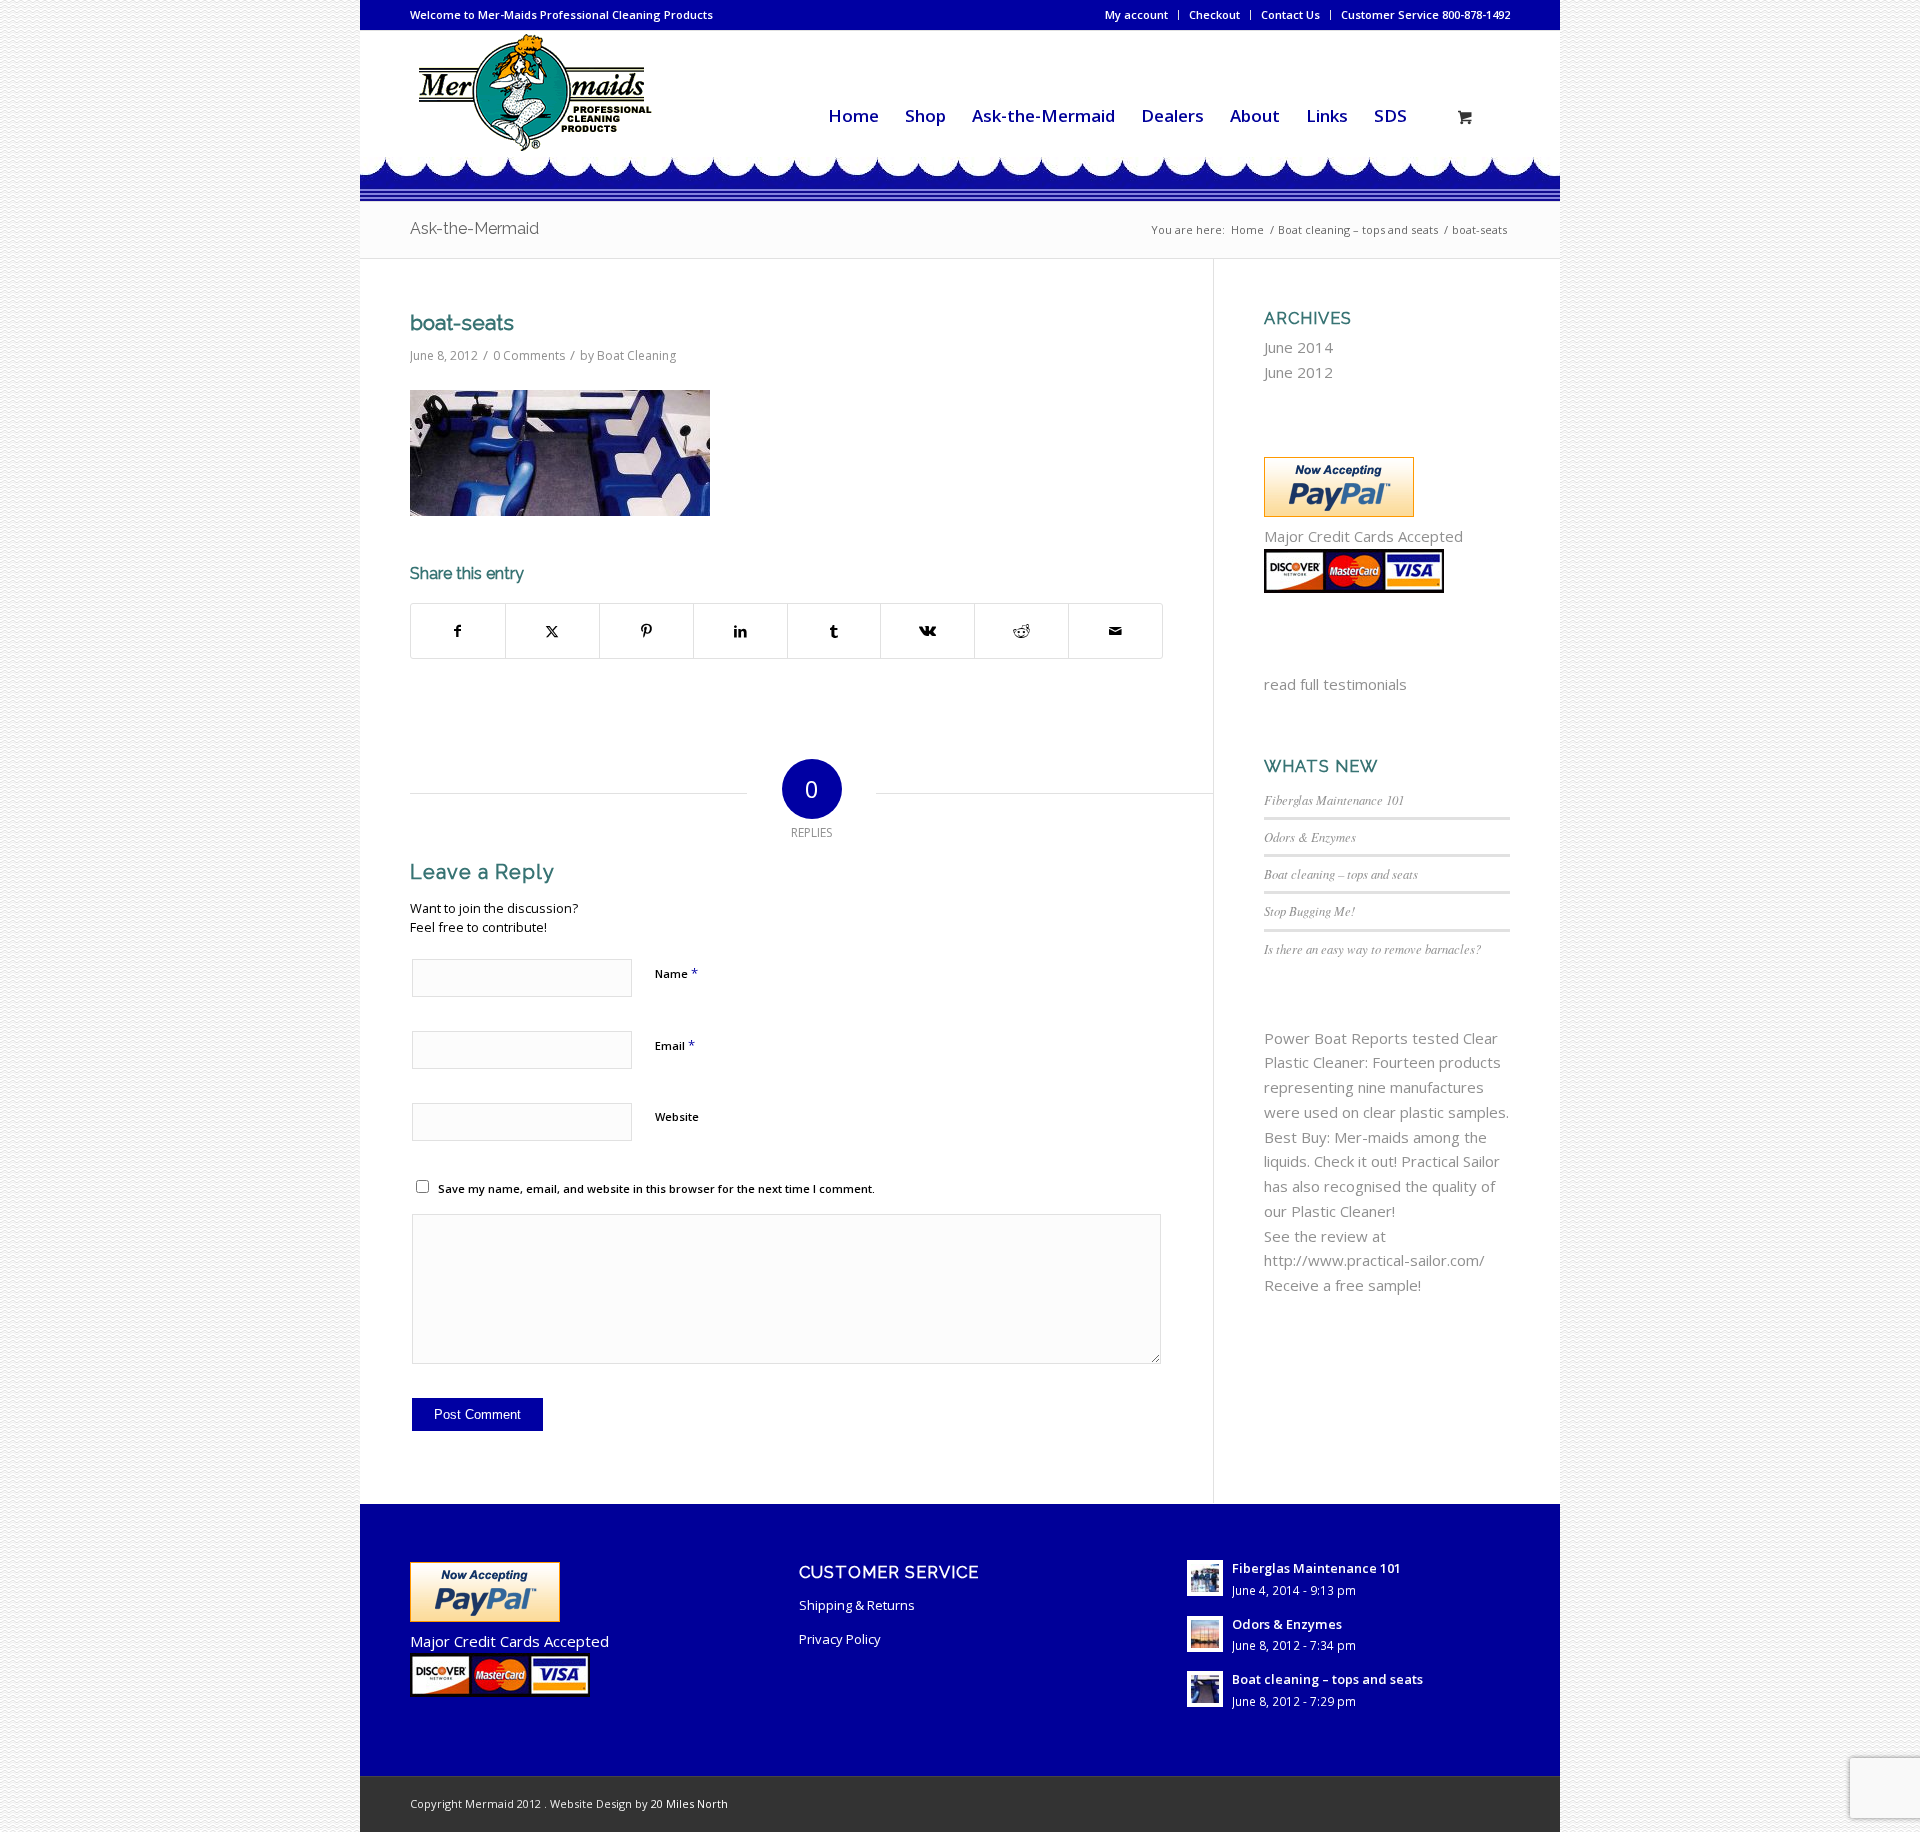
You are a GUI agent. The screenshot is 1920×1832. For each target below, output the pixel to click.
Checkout (1214, 14)
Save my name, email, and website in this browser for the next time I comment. (656, 1188)
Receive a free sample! (1342, 1285)
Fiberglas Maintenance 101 (1334, 799)
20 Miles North (689, 1803)
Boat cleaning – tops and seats (1341, 873)
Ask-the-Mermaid (474, 228)
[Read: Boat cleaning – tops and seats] (1205, 1689)
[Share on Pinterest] (646, 631)
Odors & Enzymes (1310, 836)
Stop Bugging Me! (1309, 910)
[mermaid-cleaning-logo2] (534, 116)
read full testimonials (1335, 684)
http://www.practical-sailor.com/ (1374, 1260)
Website (677, 1116)
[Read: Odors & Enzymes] (1205, 1634)
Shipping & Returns (857, 1605)
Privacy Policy (840, 1639)
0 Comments (529, 355)
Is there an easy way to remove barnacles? (1372, 948)
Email (675, 1045)
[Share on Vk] (927, 631)
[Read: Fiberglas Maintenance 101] (1205, 1578)
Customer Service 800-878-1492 (1425, 14)
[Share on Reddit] (1021, 631)
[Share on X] (552, 631)
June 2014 (1298, 347)
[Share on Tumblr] (834, 631)
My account (1136, 14)
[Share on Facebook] (458, 631)
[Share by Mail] (1115, 631)
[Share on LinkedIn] (740, 631)
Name (676, 973)
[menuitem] (1137, 15)
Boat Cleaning (636, 355)
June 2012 (1298, 372)
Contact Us (1290, 14)
